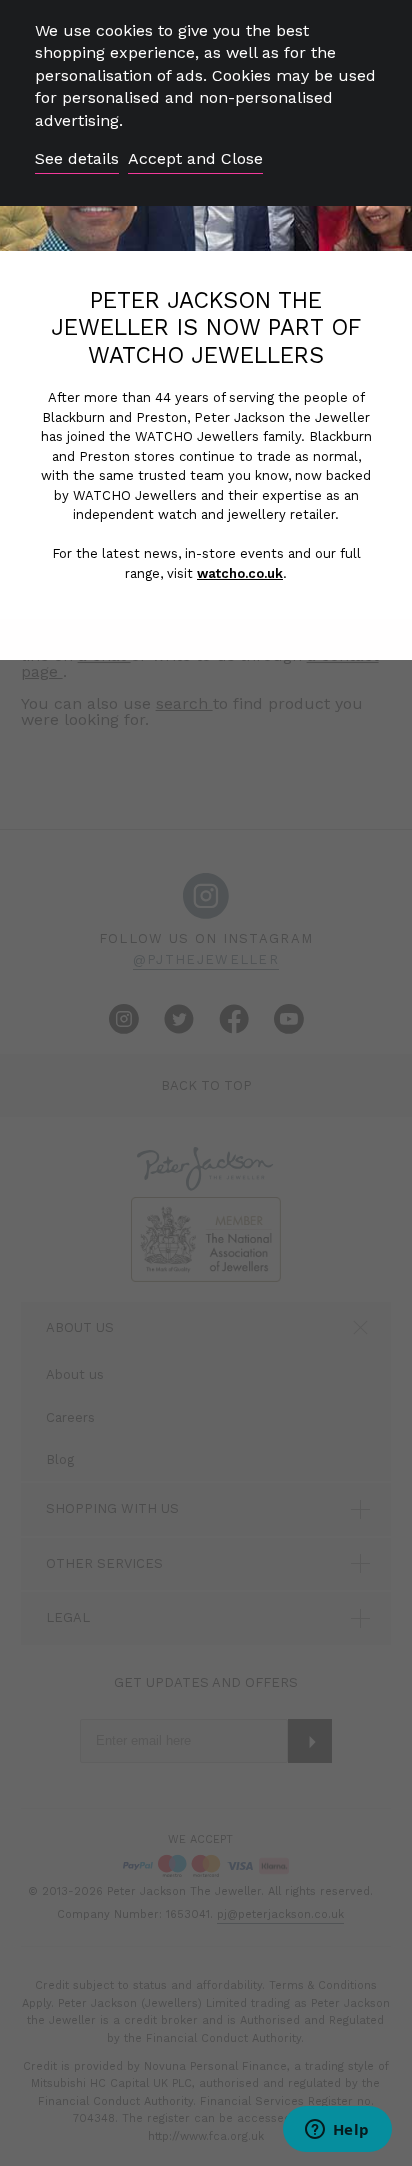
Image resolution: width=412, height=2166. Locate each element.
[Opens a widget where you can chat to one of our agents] (337, 2131)
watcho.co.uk (240, 573)
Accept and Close (195, 158)
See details (77, 158)
